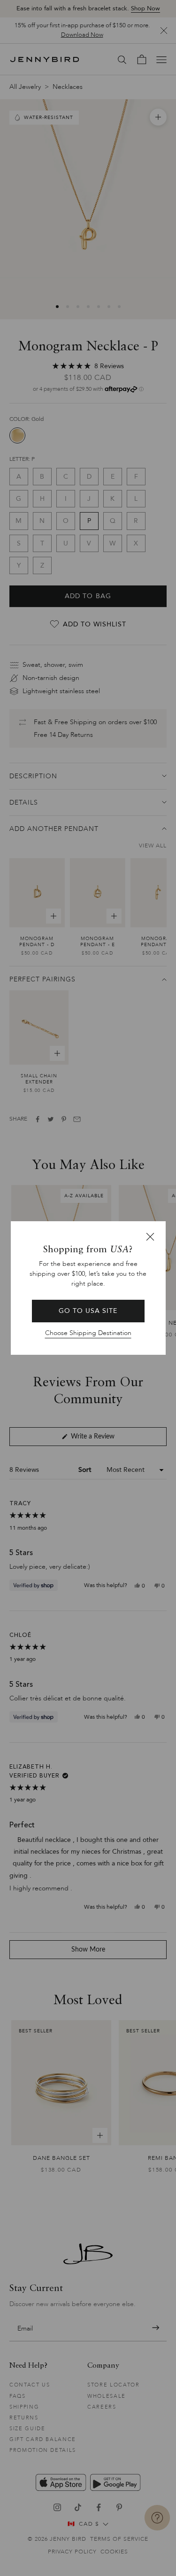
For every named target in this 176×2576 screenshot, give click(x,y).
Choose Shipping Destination (88, 1333)
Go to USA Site (88, 1311)
